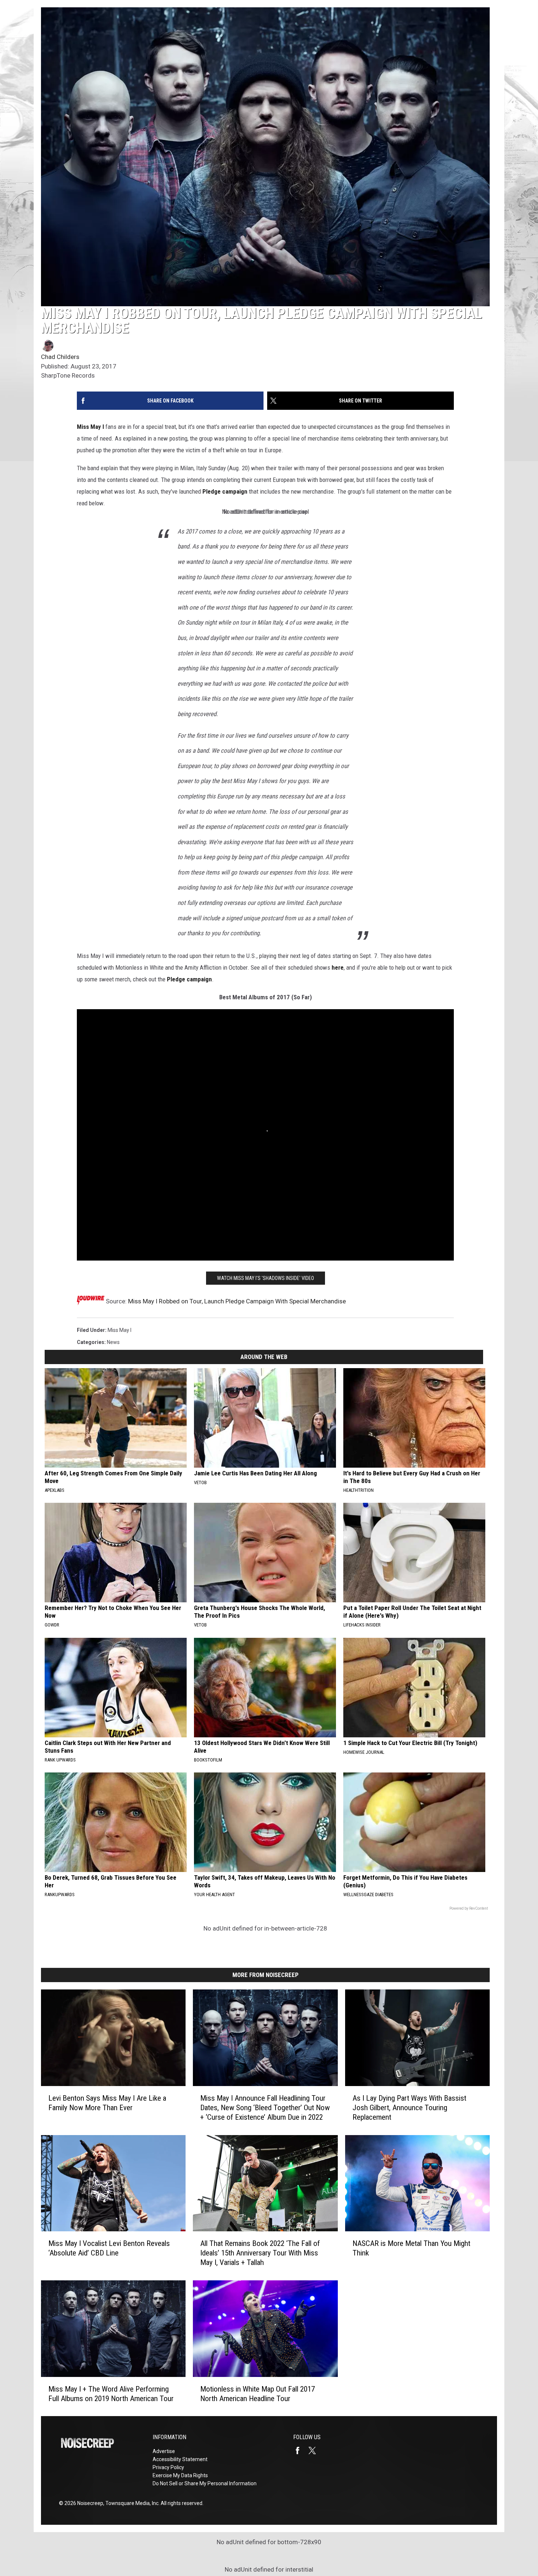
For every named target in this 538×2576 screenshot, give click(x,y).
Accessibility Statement (180, 2459)
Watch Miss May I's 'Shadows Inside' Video (266, 1278)
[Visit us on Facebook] (300, 2450)
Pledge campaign (225, 491)
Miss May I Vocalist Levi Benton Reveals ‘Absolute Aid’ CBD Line (109, 2248)
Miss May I (90, 427)
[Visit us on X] (315, 2450)
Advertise (164, 2451)
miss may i (119, 1330)
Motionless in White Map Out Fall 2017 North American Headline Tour (257, 2393)
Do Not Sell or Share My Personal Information (205, 2483)
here (338, 967)
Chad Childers (60, 357)
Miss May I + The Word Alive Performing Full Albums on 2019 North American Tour (111, 2393)
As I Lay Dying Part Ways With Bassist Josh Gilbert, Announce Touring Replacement (409, 2107)
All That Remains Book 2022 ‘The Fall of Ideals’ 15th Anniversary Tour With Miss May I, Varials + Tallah (260, 2253)
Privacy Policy (168, 2467)
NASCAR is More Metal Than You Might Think (411, 2248)
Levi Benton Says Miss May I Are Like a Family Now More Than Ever (107, 2103)
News (113, 1342)
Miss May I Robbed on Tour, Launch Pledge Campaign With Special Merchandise (237, 1301)
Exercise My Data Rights (180, 2475)
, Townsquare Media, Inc (131, 2503)
